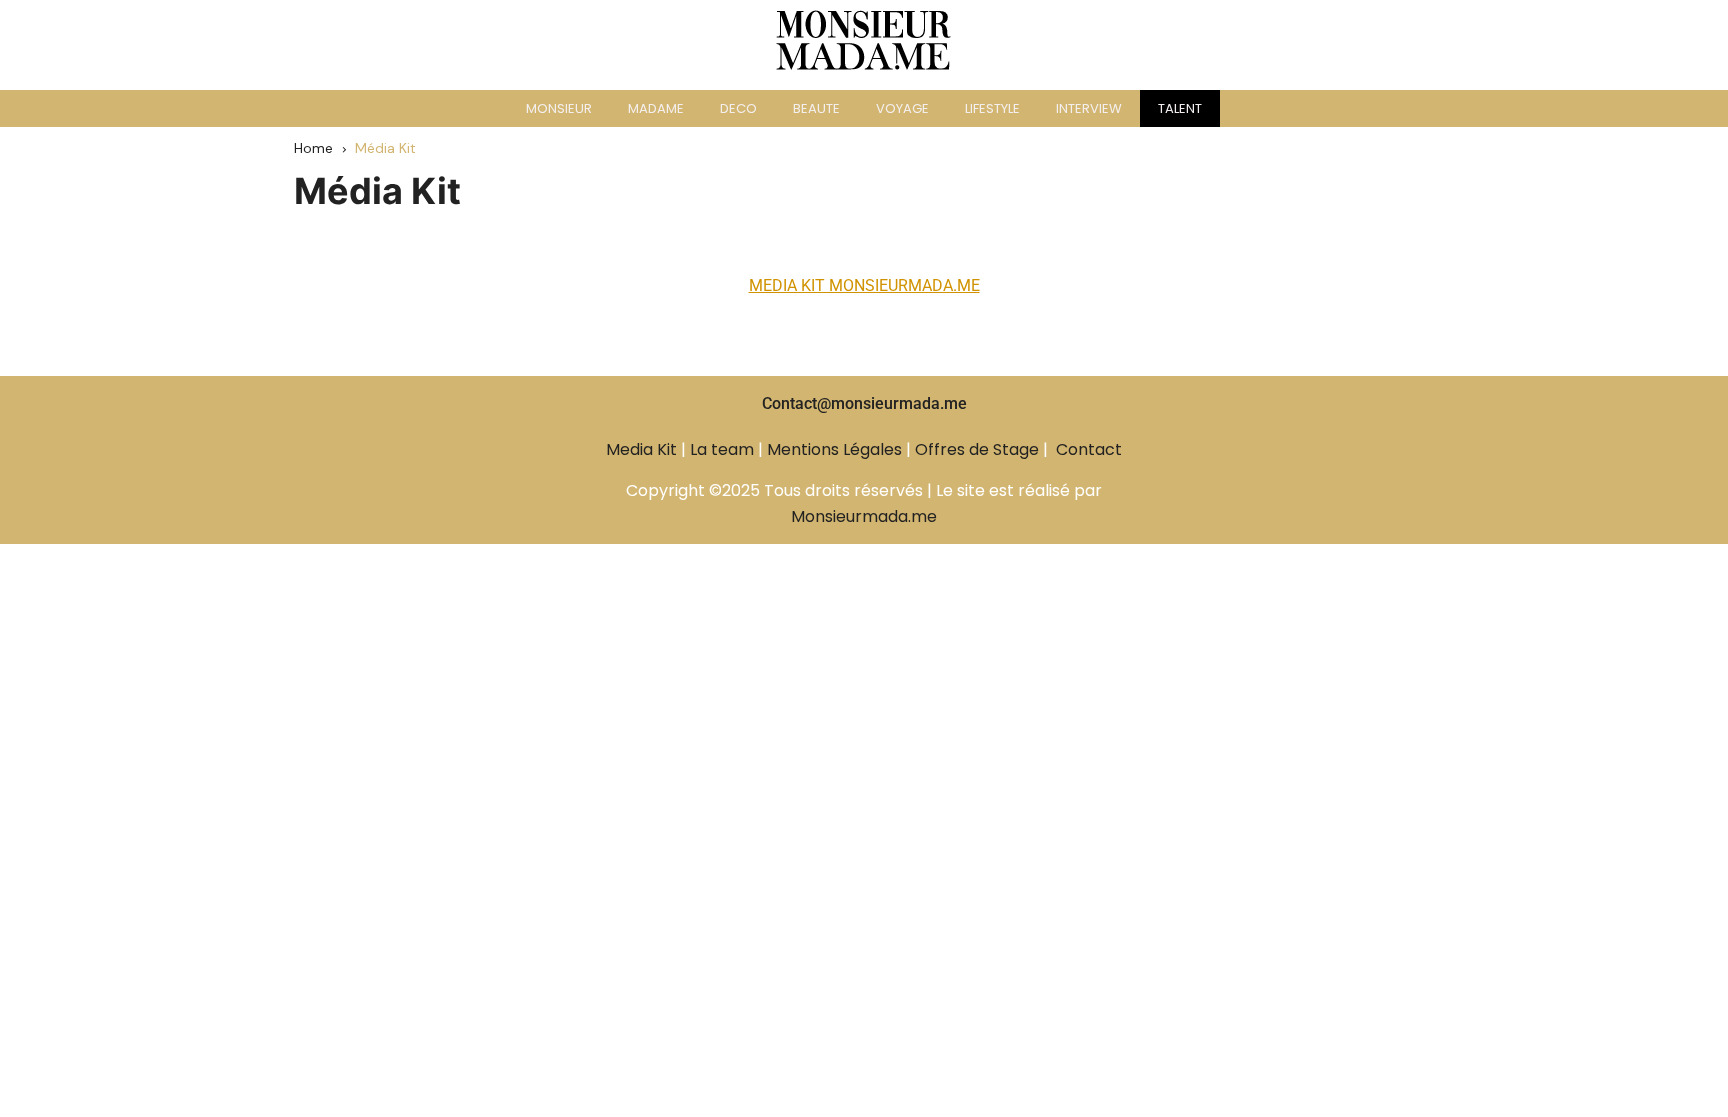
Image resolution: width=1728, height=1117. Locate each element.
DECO (738, 108)
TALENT (1180, 108)
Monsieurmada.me (864, 516)
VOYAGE (902, 108)
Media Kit (641, 449)
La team (722, 449)
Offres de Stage (977, 449)
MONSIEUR (559, 108)
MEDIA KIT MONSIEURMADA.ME (864, 285)
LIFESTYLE (992, 108)
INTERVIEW (1089, 108)
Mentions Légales (834, 449)
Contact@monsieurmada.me (864, 403)
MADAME (656, 108)
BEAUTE (816, 108)
